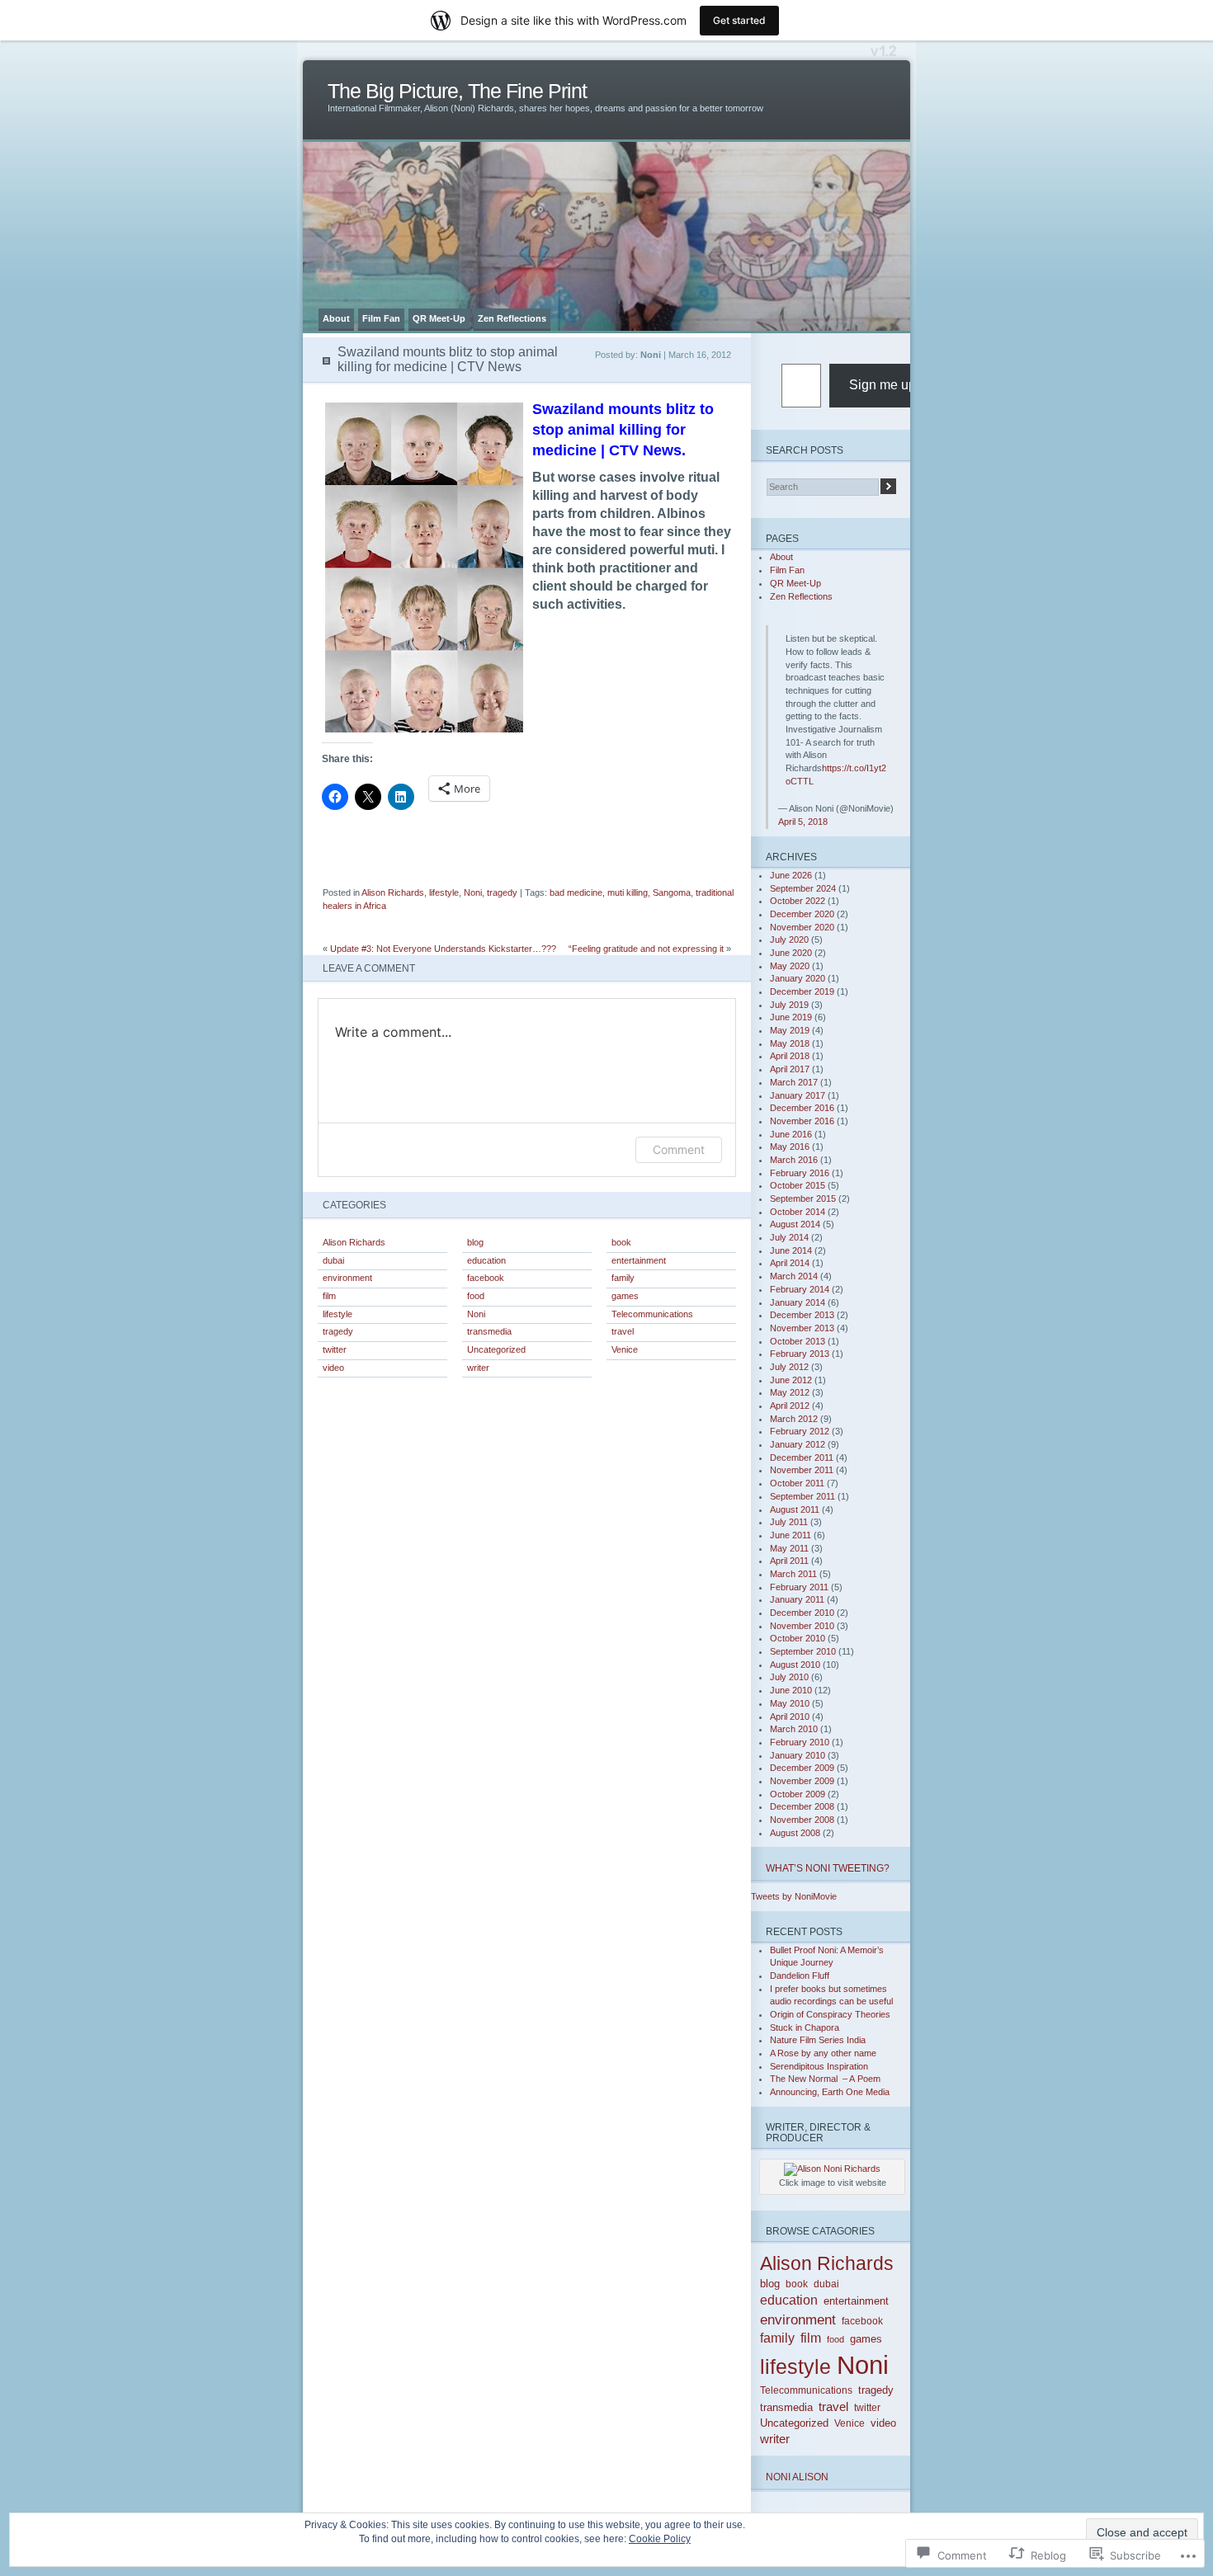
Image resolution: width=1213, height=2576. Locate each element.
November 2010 (802, 1626)
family (623, 1278)
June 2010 (791, 1690)
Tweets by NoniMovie (794, 1896)
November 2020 (802, 927)
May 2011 (789, 1548)
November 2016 (802, 1121)
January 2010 (798, 1755)
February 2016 (800, 1173)
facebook (486, 1278)
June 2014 (791, 1250)
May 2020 (790, 966)
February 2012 (800, 1431)
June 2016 (791, 1134)
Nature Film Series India (818, 2040)
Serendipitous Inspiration (819, 2066)
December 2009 (802, 1768)
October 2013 (798, 1341)
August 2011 (795, 1509)
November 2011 (802, 1470)
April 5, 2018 (803, 822)
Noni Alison (797, 2477)
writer (478, 1368)
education (486, 1260)
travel (623, 1331)
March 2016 (794, 1160)
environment (347, 1278)
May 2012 (790, 1392)
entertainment (639, 1260)
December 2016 (802, 1108)
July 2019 (789, 1005)
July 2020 (789, 940)
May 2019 (790, 1030)
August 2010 (795, 1665)
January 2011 (797, 1599)
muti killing (628, 892)
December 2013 (802, 1315)
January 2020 (798, 978)
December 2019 (802, 991)
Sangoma (672, 892)
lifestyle (444, 892)
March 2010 (794, 1729)
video (333, 1368)
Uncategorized (496, 1349)
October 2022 (798, 901)
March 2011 (793, 1574)
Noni (473, 892)
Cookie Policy (660, 2539)
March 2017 (794, 1082)
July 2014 (789, 1237)
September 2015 (803, 1199)
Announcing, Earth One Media (830, 2092)
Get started (739, 20)
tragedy (502, 892)
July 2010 (789, 1677)
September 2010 (803, 1651)
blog (475, 1242)
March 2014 (794, 1276)
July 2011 (789, 1522)
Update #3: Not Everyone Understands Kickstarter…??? (443, 949)
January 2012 (798, 1444)
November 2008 (802, 1820)
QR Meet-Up (439, 318)
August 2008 (795, 1833)
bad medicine (576, 892)
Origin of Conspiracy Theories (830, 2014)
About (336, 318)
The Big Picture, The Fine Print (457, 91)
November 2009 (802, 1781)
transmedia (489, 1331)
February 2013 (800, 1354)
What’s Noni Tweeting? (828, 1868)
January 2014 (798, 1302)
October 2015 (798, 1185)
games (625, 1296)
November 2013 (802, 1328)
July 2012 (789, 1367)
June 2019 (791, 1017)
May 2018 (790, 1043)
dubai (333, 1260)
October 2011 (797, 1483)
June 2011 (791, 1535)
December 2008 (802, 1806)
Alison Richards (393, 892)
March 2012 (794, 1419)
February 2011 (799, 1587)
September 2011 (802, 1496)
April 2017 (790, 1069)
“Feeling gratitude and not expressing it (646, 949)
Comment (679, 1149)
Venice (625, 1349)
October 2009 (798, 1794)
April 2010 (790, 1717)
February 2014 (800, 1289)
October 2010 (798, 1638)
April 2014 (790, 1263)
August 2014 (795, 1224)
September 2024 (803, 888)
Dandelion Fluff (800, 1976)
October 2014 (798, 1212)
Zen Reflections (512, 318)
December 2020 (802, 914)
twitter (335, 1349)
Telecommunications (652, 1314)
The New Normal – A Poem (825, 2079)
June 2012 (791, 1380)
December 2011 (802, 1458)
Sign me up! (884, 385)
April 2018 (790, 1056)
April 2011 (789, 1561)
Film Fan (381, 318)
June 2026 (791, 875)
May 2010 (790, 1703)
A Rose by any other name (823, 2053)
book (621, 1242)
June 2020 (791, 953)
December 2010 (802, 1613)
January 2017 (798, 1095)
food (476, 1296)
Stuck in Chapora (805, 2027)
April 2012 (790, 1406)
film (329, 1296)
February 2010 (800, 1742)
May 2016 (790, 1147)
